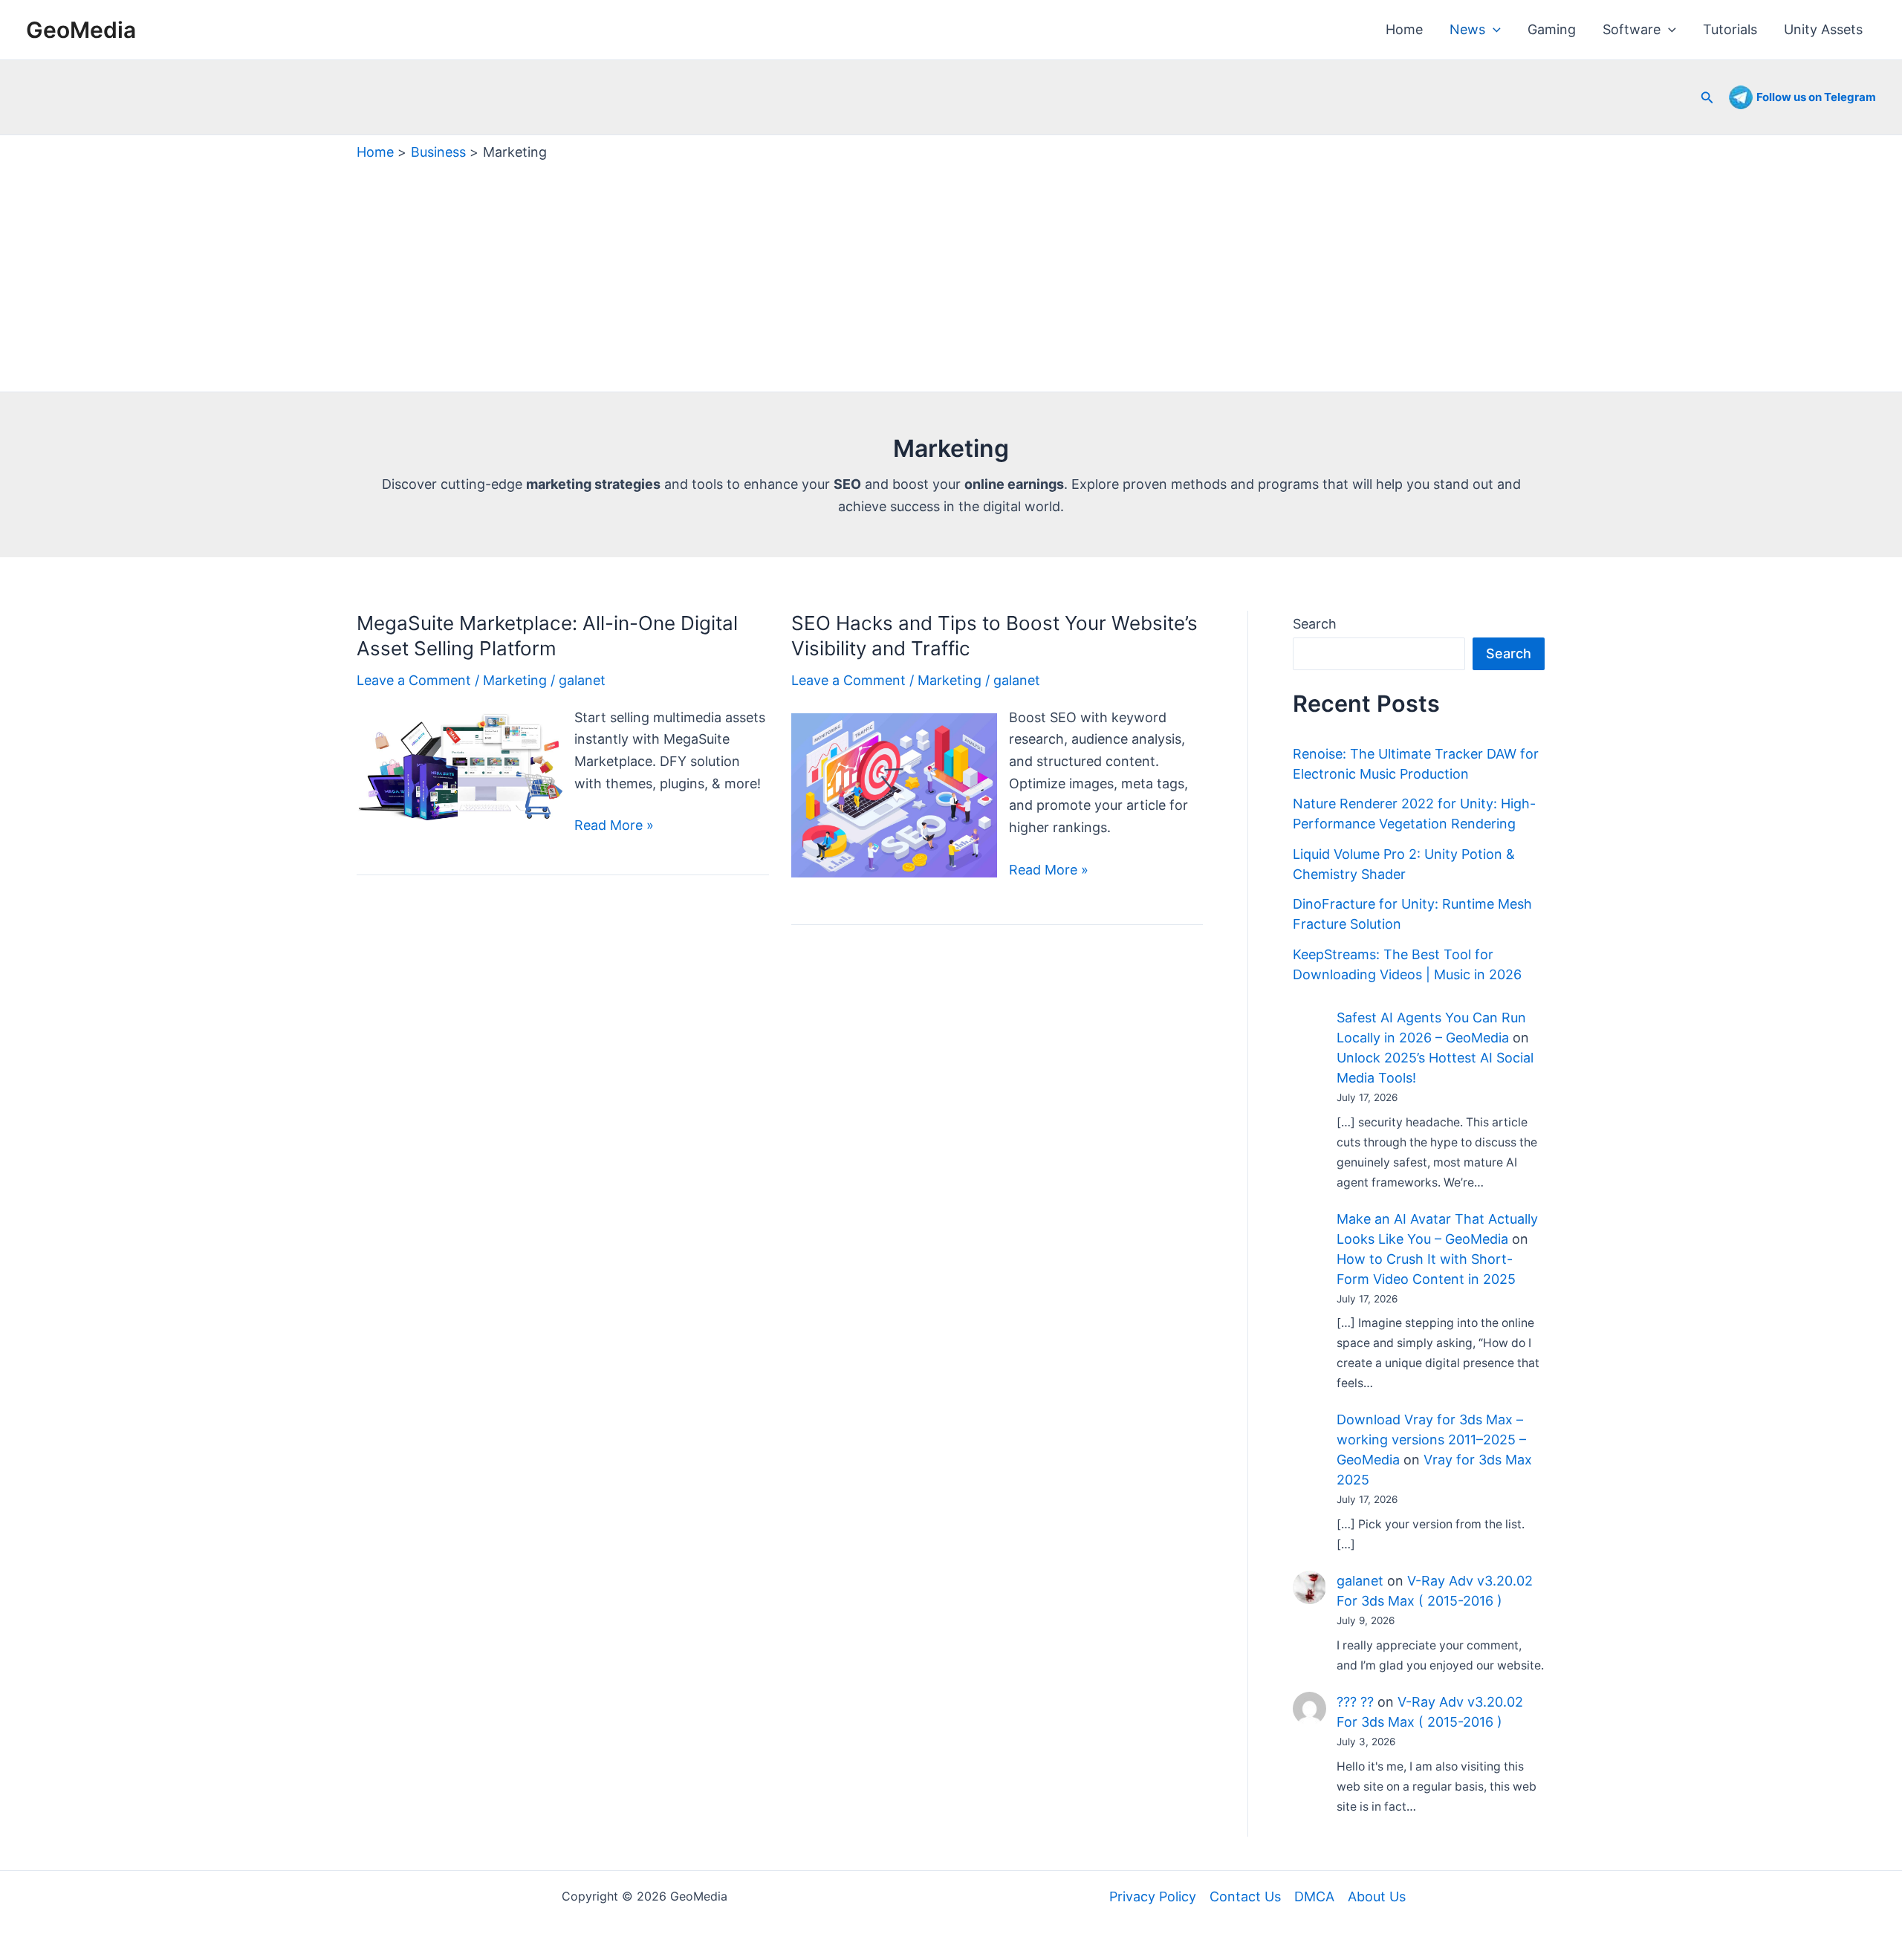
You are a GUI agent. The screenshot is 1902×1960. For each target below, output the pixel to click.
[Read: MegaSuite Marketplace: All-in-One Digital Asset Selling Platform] (460, 766)
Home (1404, 29)
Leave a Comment (414, 680)
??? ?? (1355, 1702)
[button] (1493, 30)
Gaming (1552, 29)
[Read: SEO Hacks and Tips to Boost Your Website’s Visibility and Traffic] (894, 794)
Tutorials (1730, 29)
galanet (1360, 1581)
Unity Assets (1823, 29)
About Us (1377, 1896)
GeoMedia (81, 30)
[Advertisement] (951, 273)
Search (1315, 624)
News (1467, 29)
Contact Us (1245, 1896)
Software (1632, 29)
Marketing (515, 680)
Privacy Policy (1153, 1896)
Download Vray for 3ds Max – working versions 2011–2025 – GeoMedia (1431, 1440)
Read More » (614, 827)
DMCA (1314, 1896)
